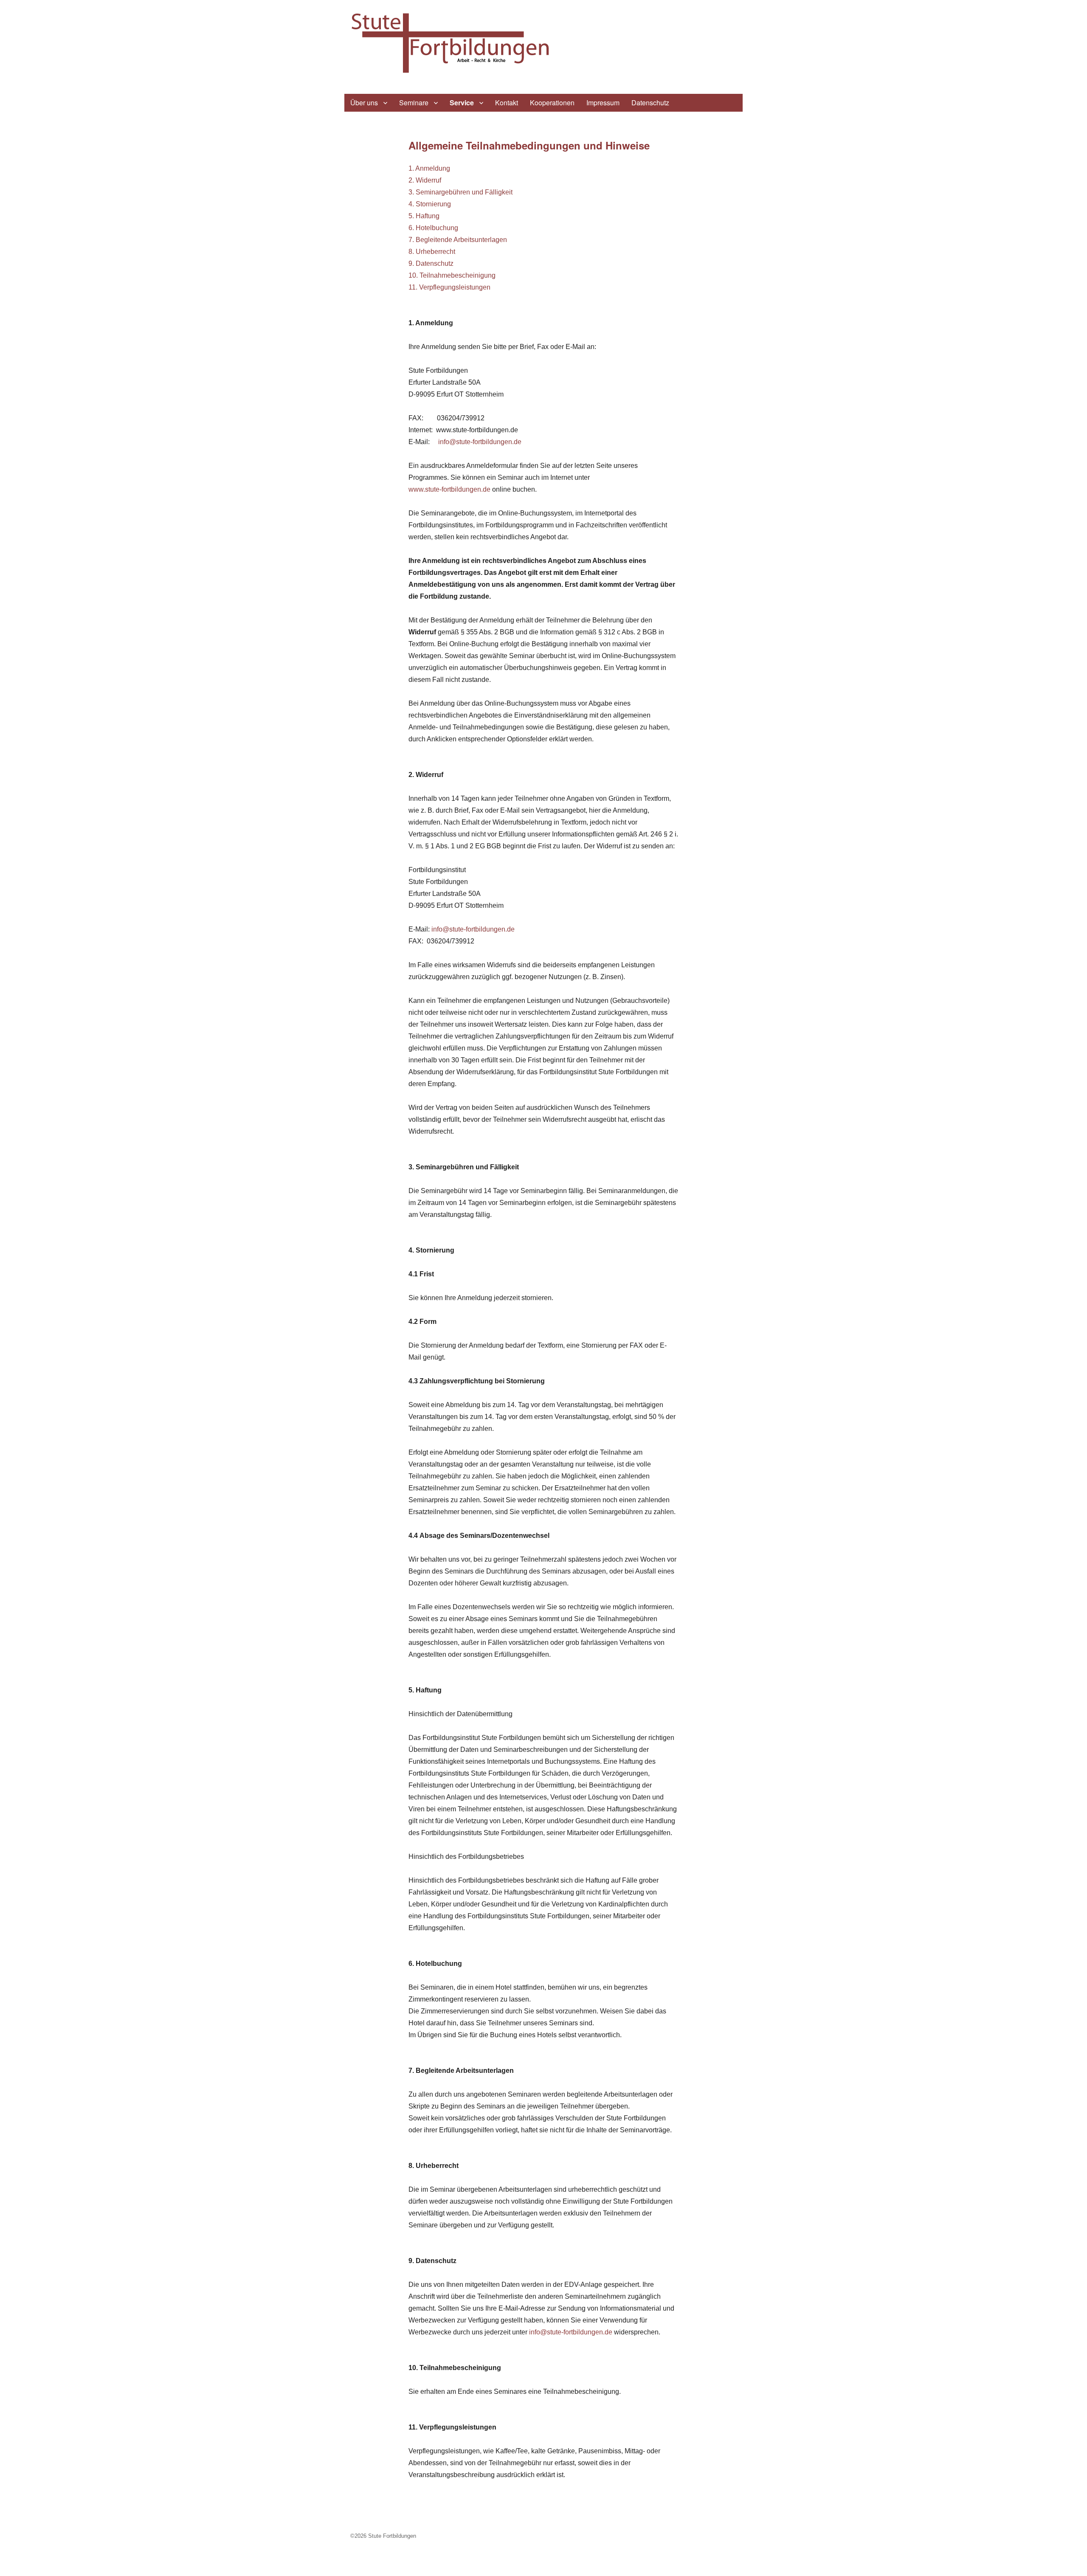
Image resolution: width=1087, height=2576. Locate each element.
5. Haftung (424, 216)
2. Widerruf (425, 180)
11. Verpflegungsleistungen (449, 287)
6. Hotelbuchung (433, 228)
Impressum (603, 103)
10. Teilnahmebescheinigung (452, 275)
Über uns (364, 103)
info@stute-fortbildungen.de (480, 442)
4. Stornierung (430, 204)
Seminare (414, 103)
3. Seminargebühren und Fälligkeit (460, 192)
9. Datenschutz (431, 263)
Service (462, 103)
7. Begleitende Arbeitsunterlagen (458, 240)
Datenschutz (650, 103)
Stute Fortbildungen (392, 2536)
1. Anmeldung (429, 168)
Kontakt (507, 103)
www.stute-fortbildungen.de (449, 489)
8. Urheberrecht (432, 252)
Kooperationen (552, 103)
